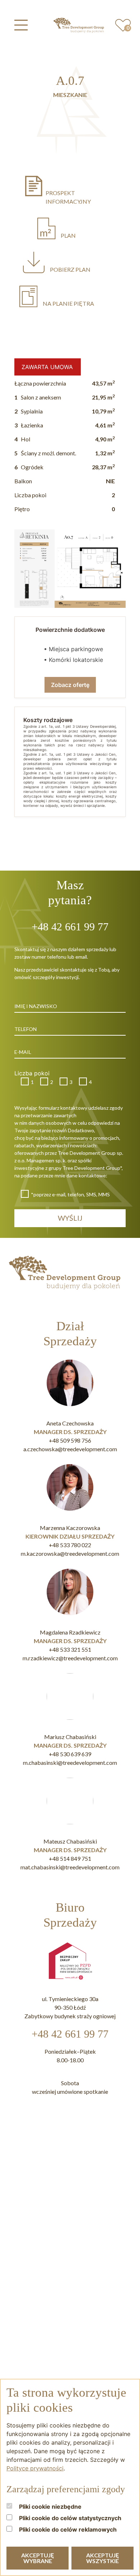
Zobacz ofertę (70, 685)
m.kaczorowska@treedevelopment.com (70, 1553)
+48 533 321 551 (70, 1649)
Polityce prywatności (35, 2468)
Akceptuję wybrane (38, 2558)
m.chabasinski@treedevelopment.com (70, 1762)
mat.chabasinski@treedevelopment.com (70, 1867)
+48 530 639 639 (70, 1754)
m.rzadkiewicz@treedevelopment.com (70, 1658)
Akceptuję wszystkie (102, 2558)
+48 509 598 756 (70, 1440)
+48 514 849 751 (70, 1858)
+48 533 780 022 (70, 1545)
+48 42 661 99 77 (70, 2034)
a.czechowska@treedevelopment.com (70, 1449)
